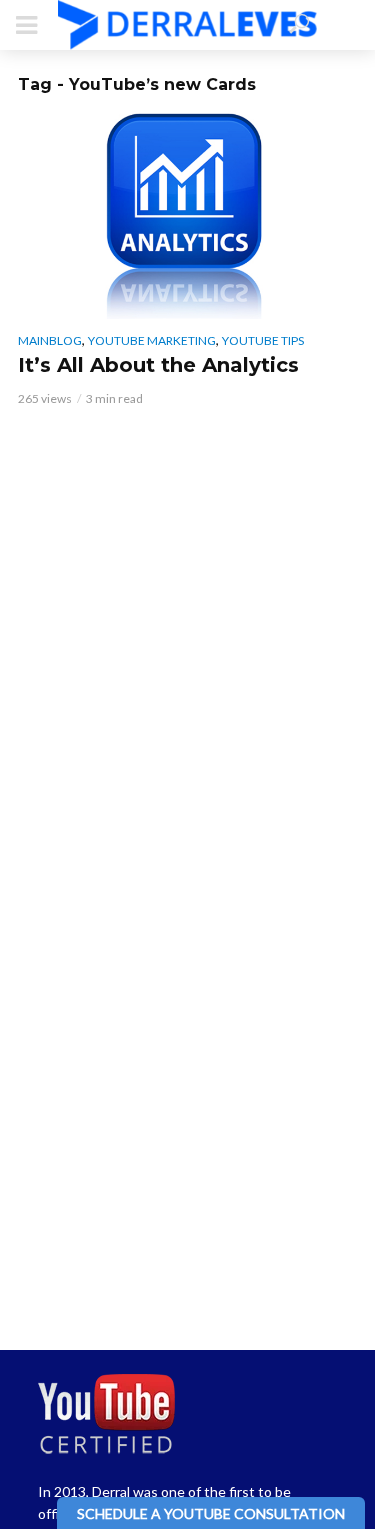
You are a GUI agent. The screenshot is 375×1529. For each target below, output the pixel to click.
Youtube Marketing (152, 340)
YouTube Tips (263, 340)
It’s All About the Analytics (158, 365)
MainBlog (50, 340)
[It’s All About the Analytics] (187, 212)
